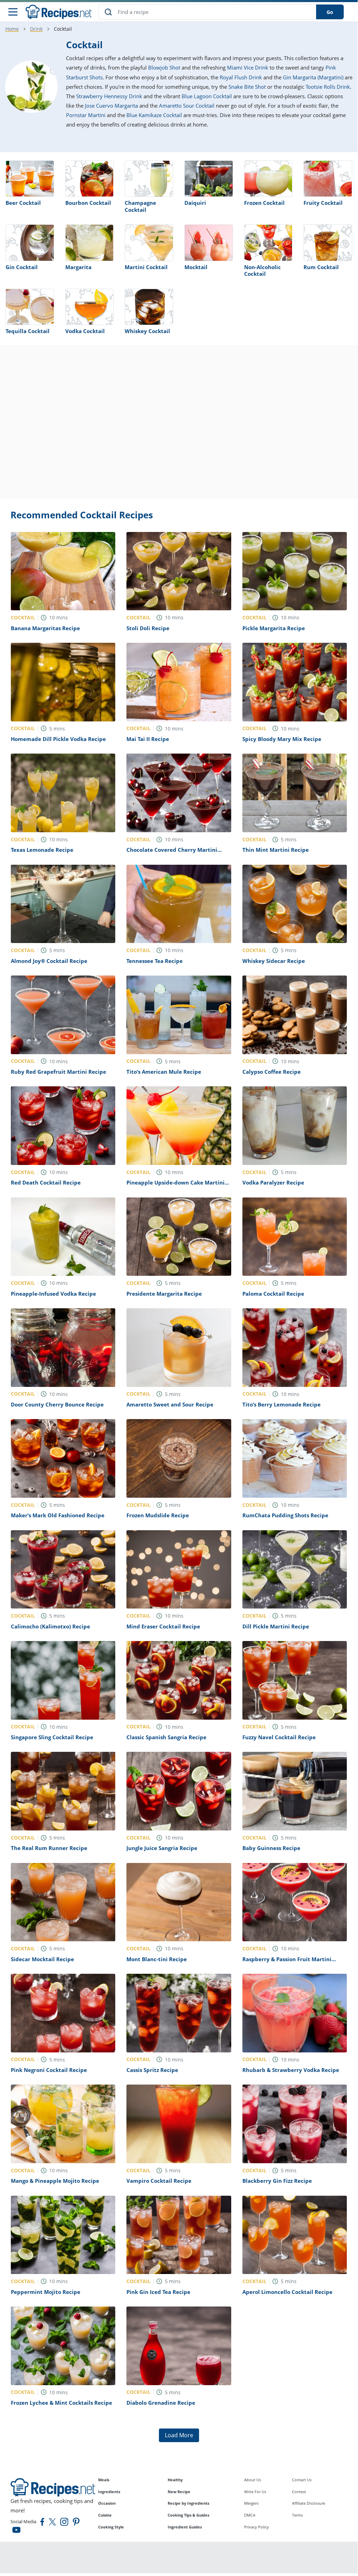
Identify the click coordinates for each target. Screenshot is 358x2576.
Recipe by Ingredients (188, 2503)
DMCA (250, 2515)
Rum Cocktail (321, 267)
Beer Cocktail (23, 203)
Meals (104, 2480)
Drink (36, 29)
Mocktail (196, 267)
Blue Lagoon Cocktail (207, 96)
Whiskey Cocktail (147, 331)
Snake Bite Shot (247, 87)
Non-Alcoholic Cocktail (262, 271)
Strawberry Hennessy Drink (109, 96)
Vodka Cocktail (85, 331)
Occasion (107, 2503)
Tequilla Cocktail (28, 331)
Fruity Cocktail (323, 203)
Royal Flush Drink (241, 77)
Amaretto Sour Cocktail (187, 106)
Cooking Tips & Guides (188, 2515)
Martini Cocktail (146, 267)
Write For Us (255, 2492)
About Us (253, 2480)
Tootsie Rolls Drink (328, 87)
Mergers (251, 2503)
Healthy (175, 2480)
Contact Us (302, 2480)
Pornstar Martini (86, 115)
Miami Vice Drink (248, 67)
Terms (297, 2515)
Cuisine (105, 2515)
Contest (299, 2492)
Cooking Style (111, 2527)
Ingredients (109, 2492)
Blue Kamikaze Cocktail (154, 115)
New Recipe (179, 2492)
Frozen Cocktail (264, 203)
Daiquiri (195, 203)
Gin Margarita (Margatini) (313, 77)
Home (12, 29)
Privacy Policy (257, 2527)
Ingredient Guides (185, 2527)
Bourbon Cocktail (88, 203)
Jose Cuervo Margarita (111, 106)
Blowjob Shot (164, 67)
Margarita (78, 267)
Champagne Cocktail (140, 206)
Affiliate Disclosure (309, 2503)
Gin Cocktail (22, 267)
